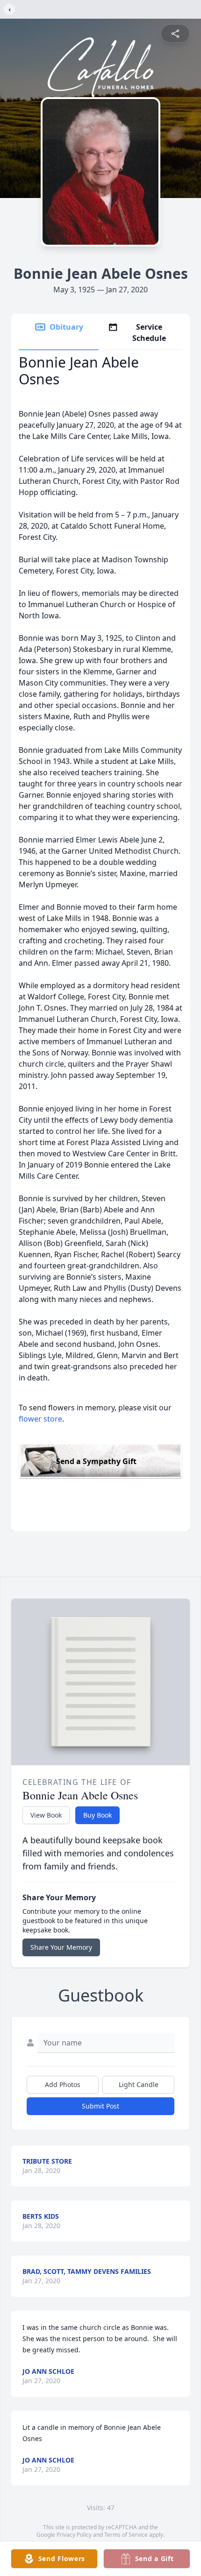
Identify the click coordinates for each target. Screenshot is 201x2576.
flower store (40, 1419)
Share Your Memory (61, 1947)
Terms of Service (126, 2535)
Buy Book (97, 1815)
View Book (46, 1815)
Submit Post (100, 2106)
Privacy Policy (74, 2535)
